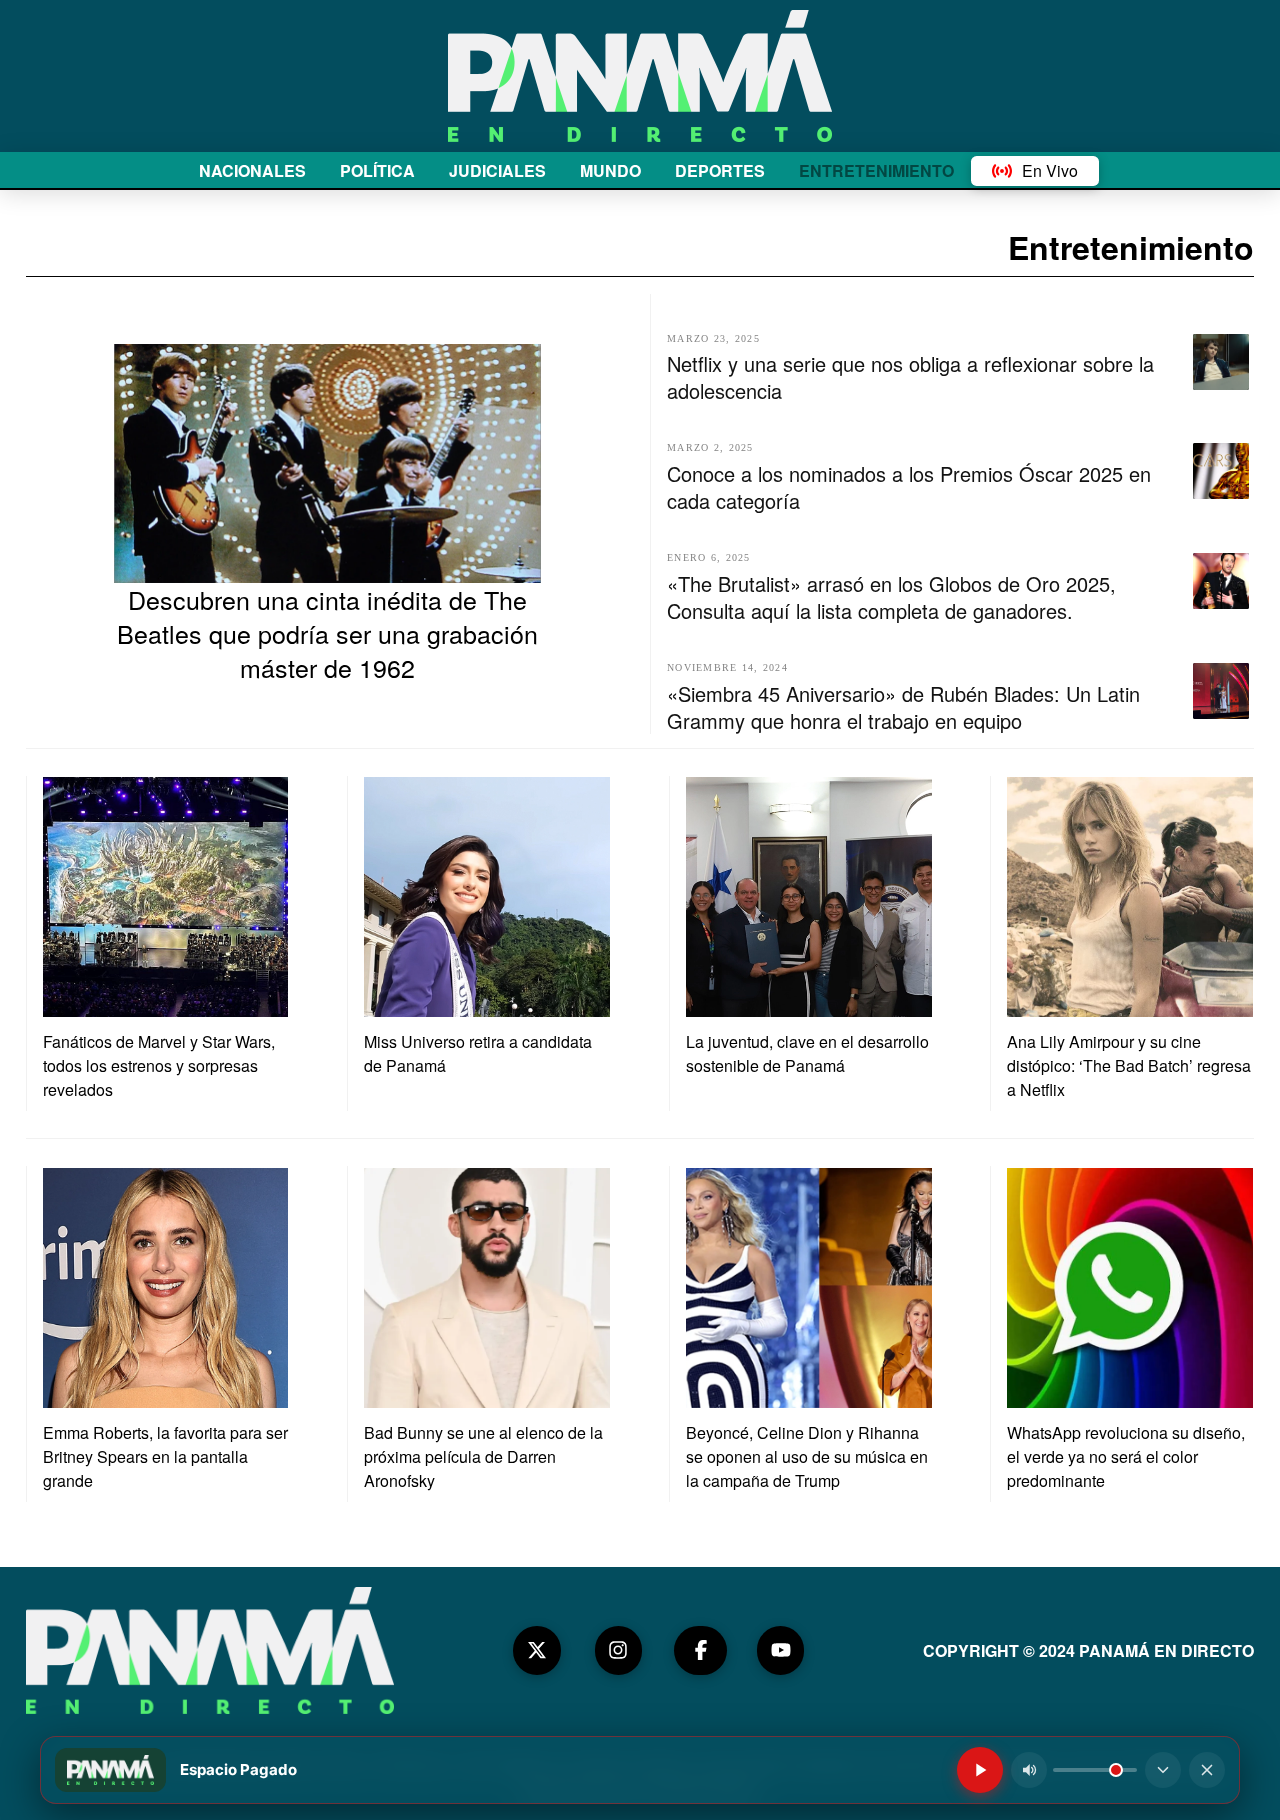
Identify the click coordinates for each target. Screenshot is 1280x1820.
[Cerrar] (1207, 1770)
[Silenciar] (1029, 1770)
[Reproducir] (980, 1770)
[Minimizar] (1163, 1770)
